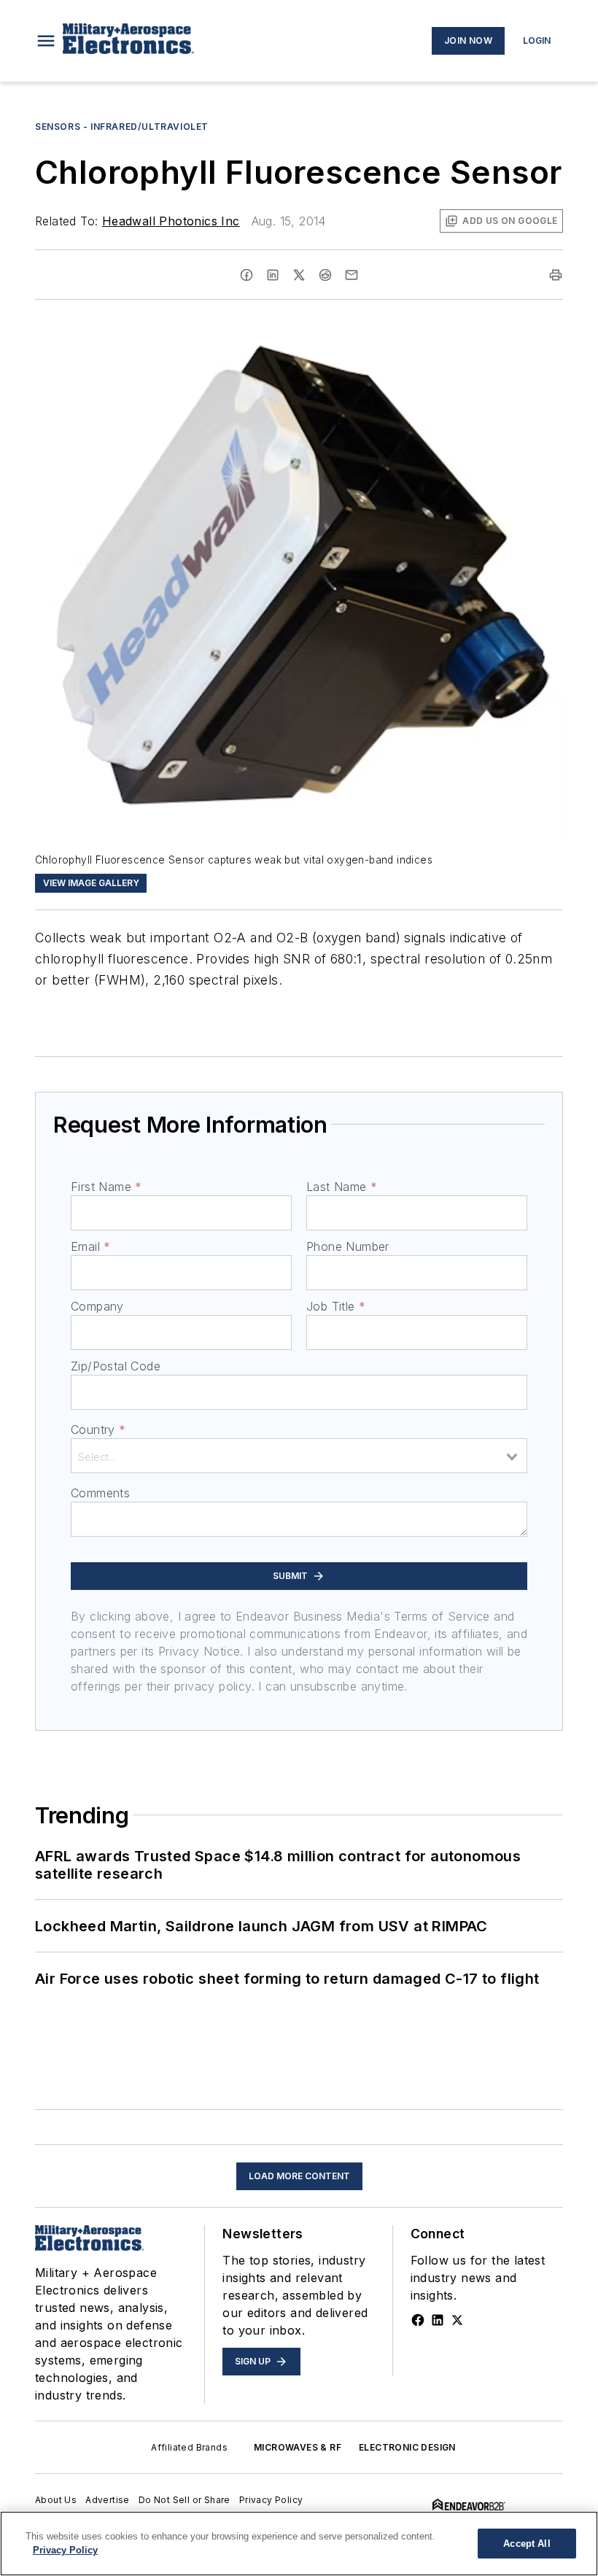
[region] (299, 2544)
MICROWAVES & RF (298, 2447)
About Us (56, 2500)
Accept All (527, 2544)
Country (98, 1429)
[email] (352, 275)
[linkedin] (273, 275)
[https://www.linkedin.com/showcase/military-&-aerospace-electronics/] (438, 2320)
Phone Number (348, 1246)
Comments (100, 1493)
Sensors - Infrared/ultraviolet (122, 127)
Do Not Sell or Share (185, 2500)
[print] (556, 275)
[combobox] (299, 1456)
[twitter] (299, 275)
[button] (46, 41)
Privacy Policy (271, 2500)
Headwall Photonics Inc (171, 221)
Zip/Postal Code (116, 1366)
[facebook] (246, 275)
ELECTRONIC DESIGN (407, 2447)
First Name (106, 1187)
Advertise (108, 2500)
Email (90, 1246)
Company (97, 1306)
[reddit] (325, 275)
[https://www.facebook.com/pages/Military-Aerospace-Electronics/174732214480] (418, 2320)
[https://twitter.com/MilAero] (457, 2320)
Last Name (342, 1187)
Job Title (336, 1306)
